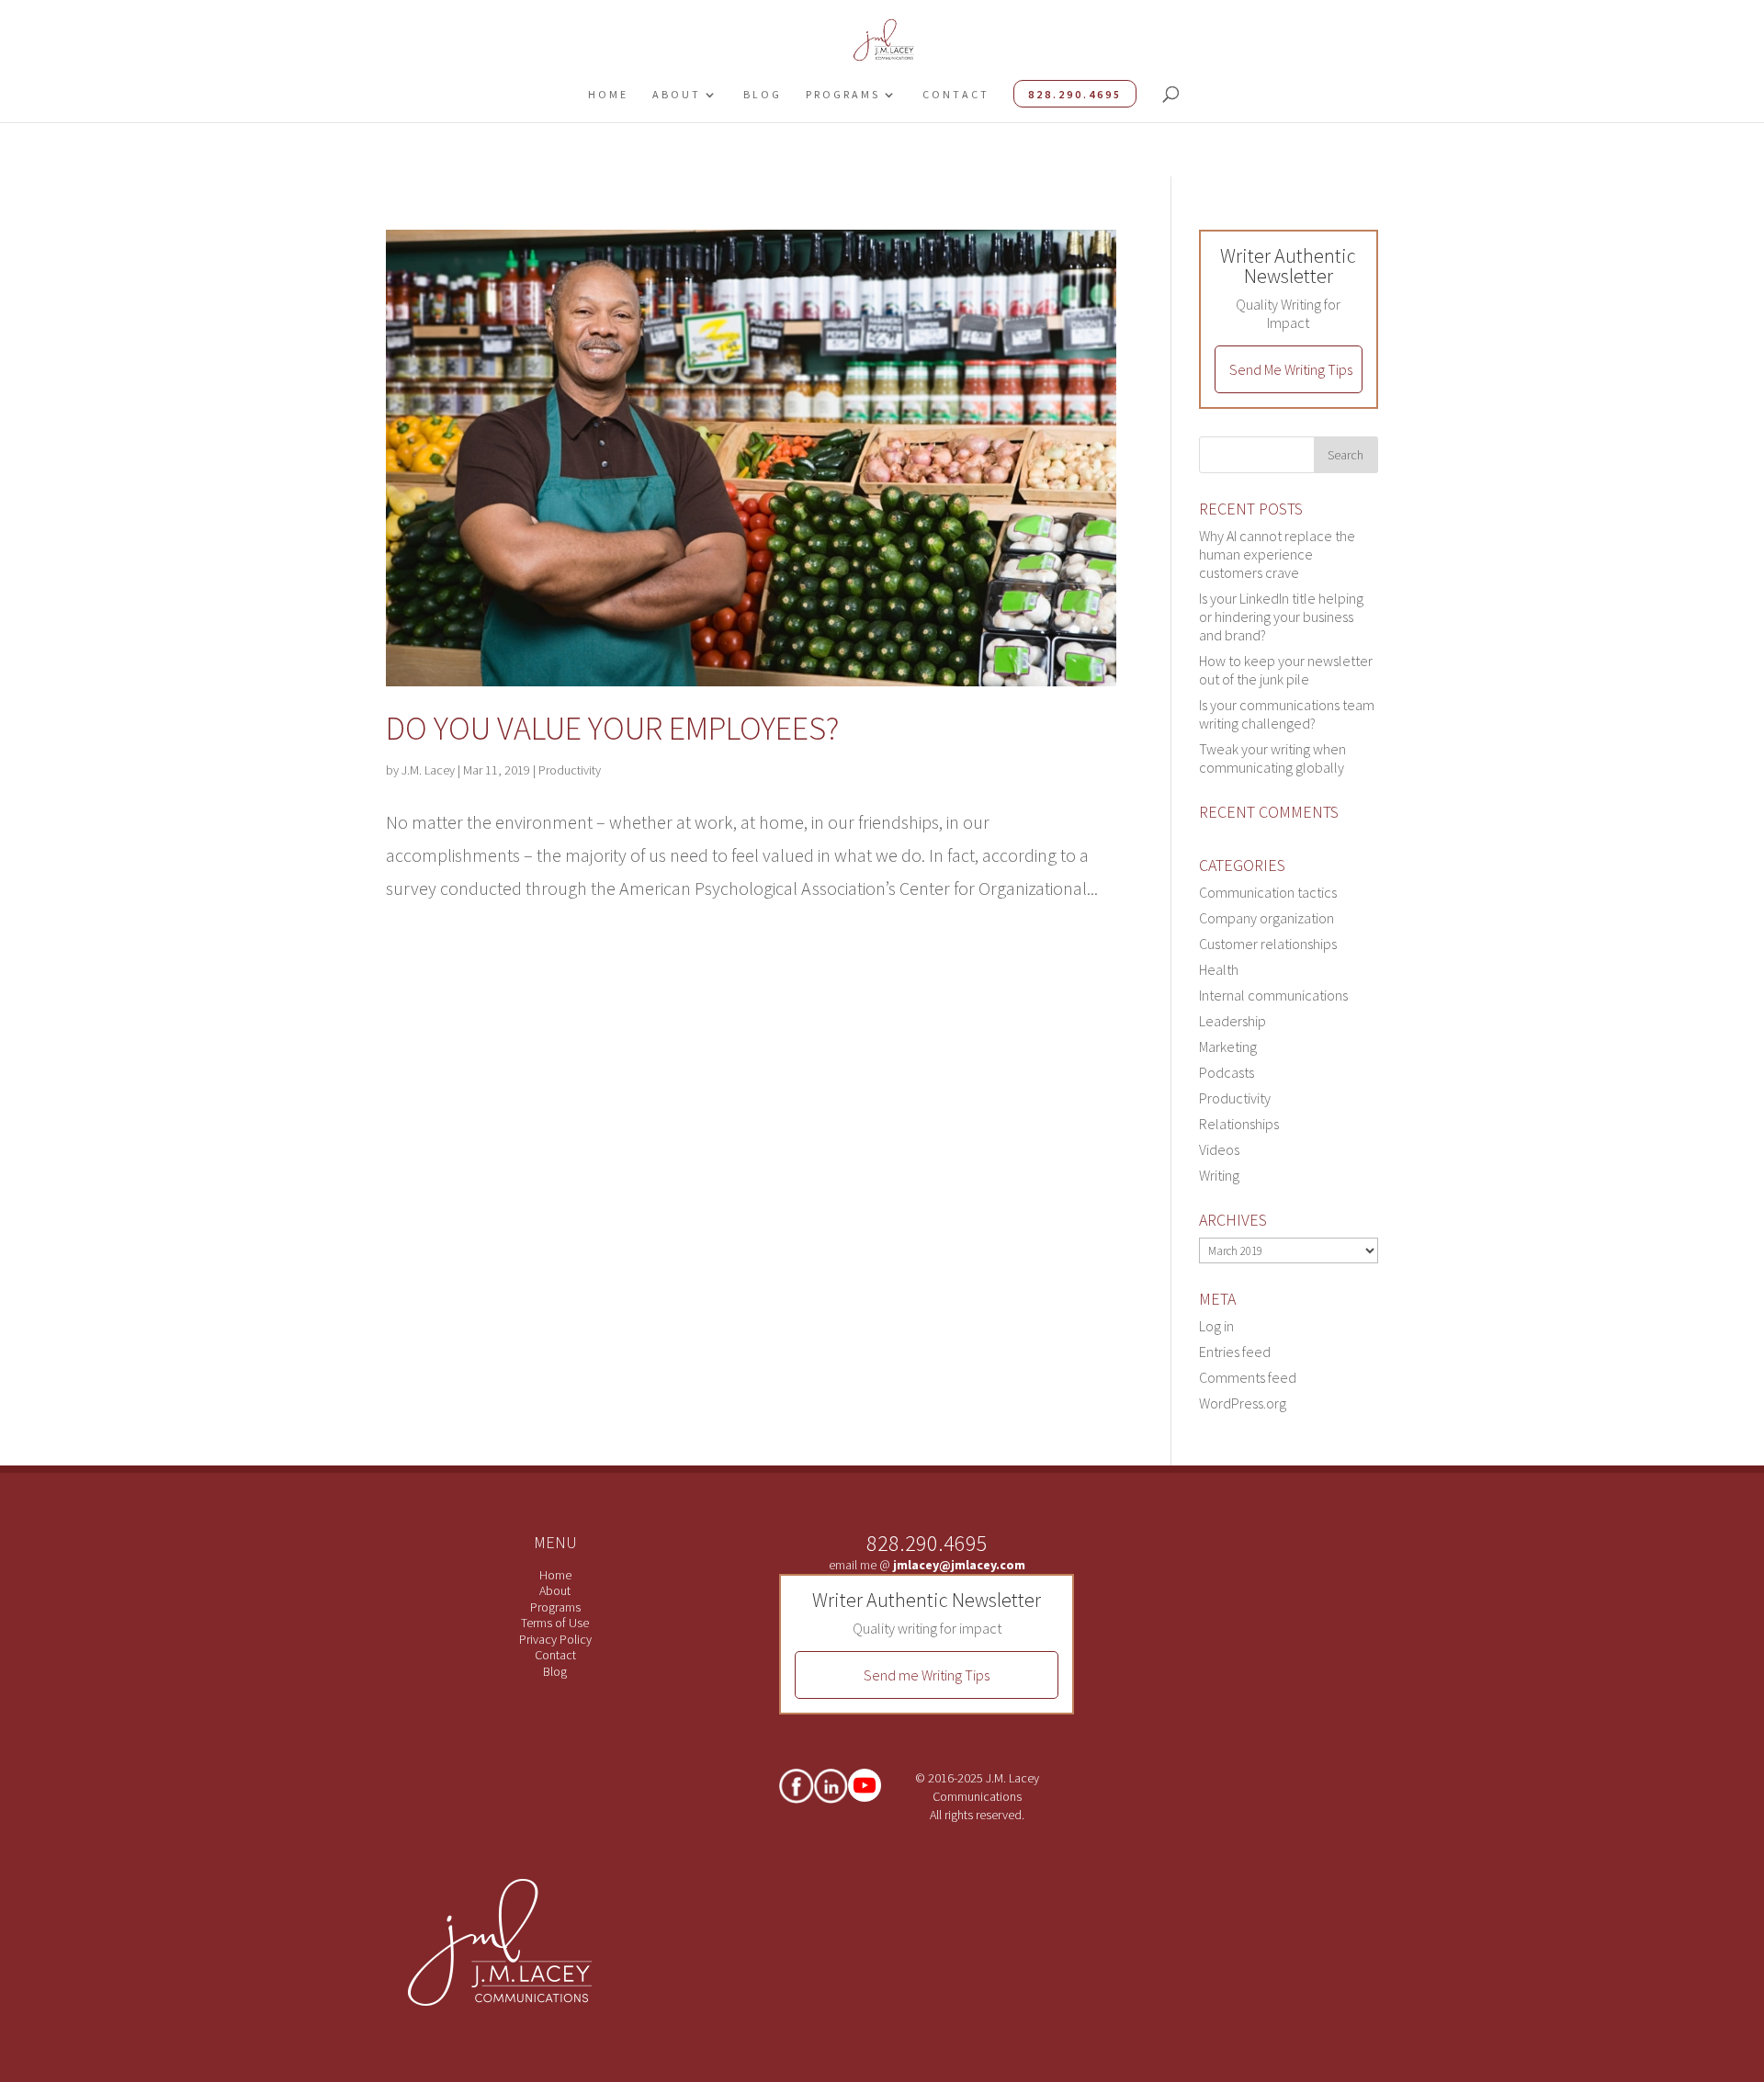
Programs (843, 94)
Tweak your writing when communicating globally (1272, 758)
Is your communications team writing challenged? (1287, 714)
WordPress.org (1243, 1403)
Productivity (570, 770)
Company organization (1266, 918)
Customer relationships (1268, 944)
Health (1219, 969)
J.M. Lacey (428, 770)
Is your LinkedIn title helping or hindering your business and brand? (1281, 617)
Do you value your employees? (612, 728)
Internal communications (1273, 995)
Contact (956, 94)
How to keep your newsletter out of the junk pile (1286, 670)
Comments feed (1248, 1377)
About (677, 94)
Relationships (1239, 1124)
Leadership (1233, 1021)
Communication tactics (1268, 892)
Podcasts (1227, 1072)
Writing (1219, 1175)
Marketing (1228, 1047)
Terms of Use (555, 1623)
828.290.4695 (1075, 94)
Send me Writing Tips (927, 1675)
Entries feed (1235, 1352)
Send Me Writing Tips (1291, 369)
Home (608, 94)
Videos (1219, 1149)
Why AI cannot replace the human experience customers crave (1277, 554)
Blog (763, 94)
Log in (1216, 1326)
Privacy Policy (555, 1639)
